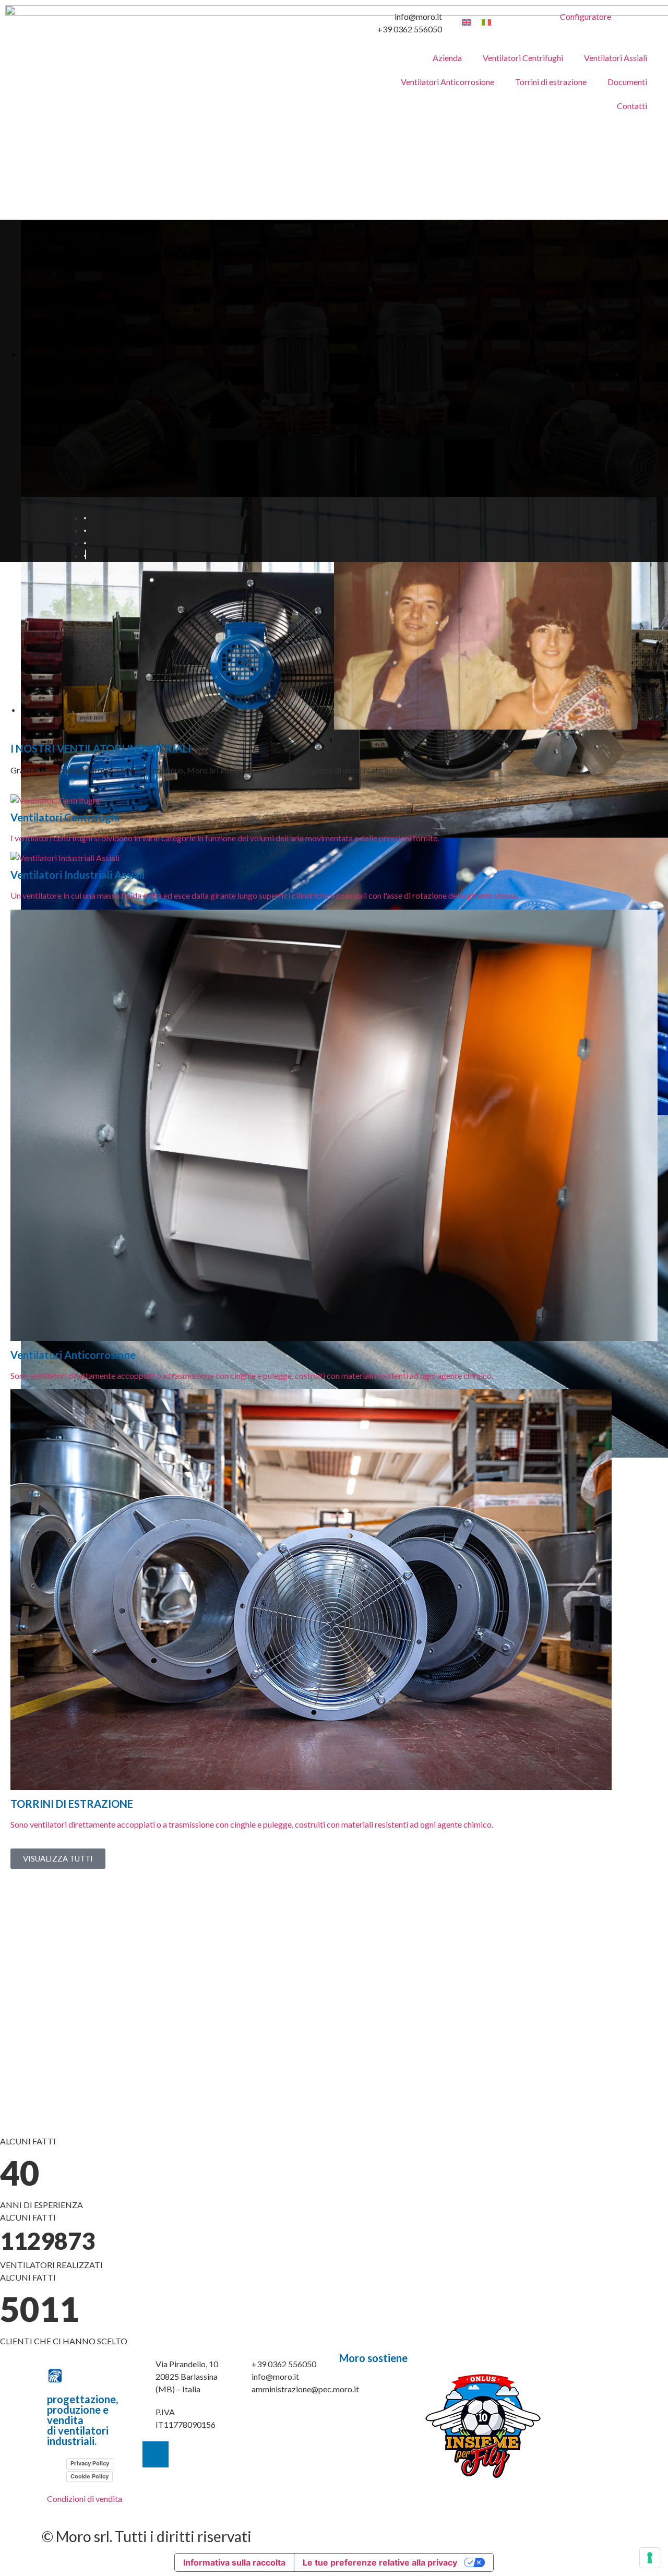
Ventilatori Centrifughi (523, 58)
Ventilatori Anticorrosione (448, 82)
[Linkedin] (156, 2454)
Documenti (627, 82)
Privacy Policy (90, 2463)
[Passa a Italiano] (486, 22)
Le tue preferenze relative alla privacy (380, 2562)
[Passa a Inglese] (467, 22)
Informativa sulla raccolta (234, 2562)
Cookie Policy (90, 2476)
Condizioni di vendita (85, 2499)
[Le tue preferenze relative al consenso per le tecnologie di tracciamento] (650, 2558)
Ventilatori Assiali (616, 58)
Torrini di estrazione (551, 82)
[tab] (85, 518)
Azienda (447, 58)
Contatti (632, 106)
